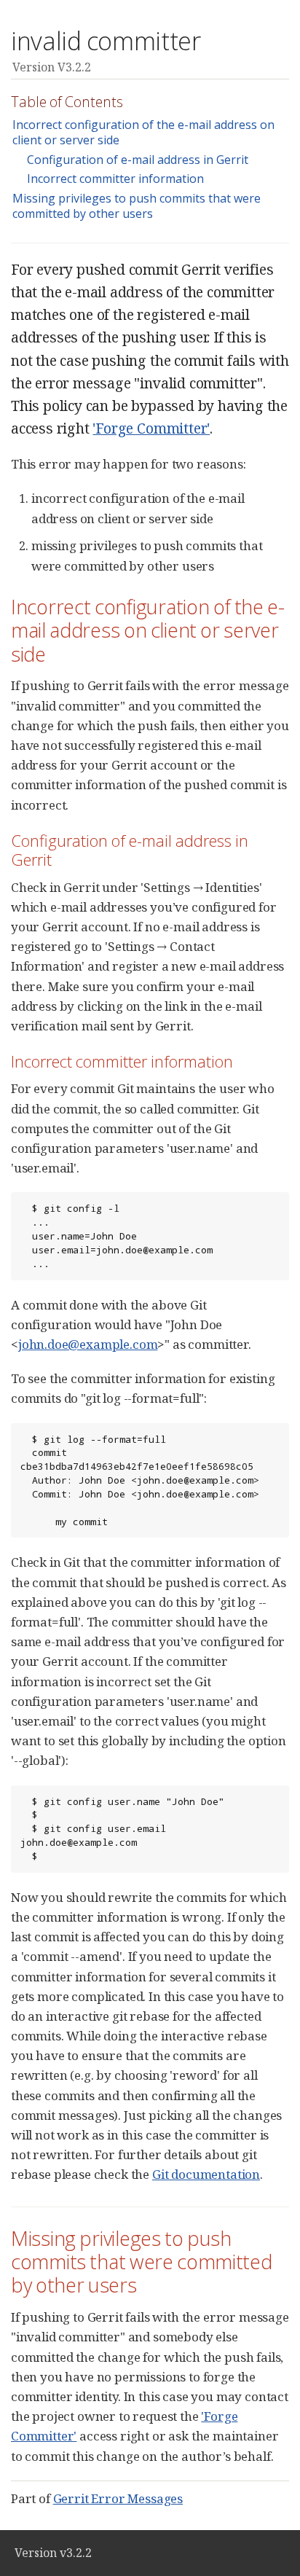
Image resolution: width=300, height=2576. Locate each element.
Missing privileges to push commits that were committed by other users (137, 206)
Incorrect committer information (115, 179)
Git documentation (206, 2174)
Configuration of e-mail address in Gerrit (138, 160)
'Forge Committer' (151, 428)
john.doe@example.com (88, 1344)
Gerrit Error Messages (118, 2498)
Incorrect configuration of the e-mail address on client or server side (143, 132)
